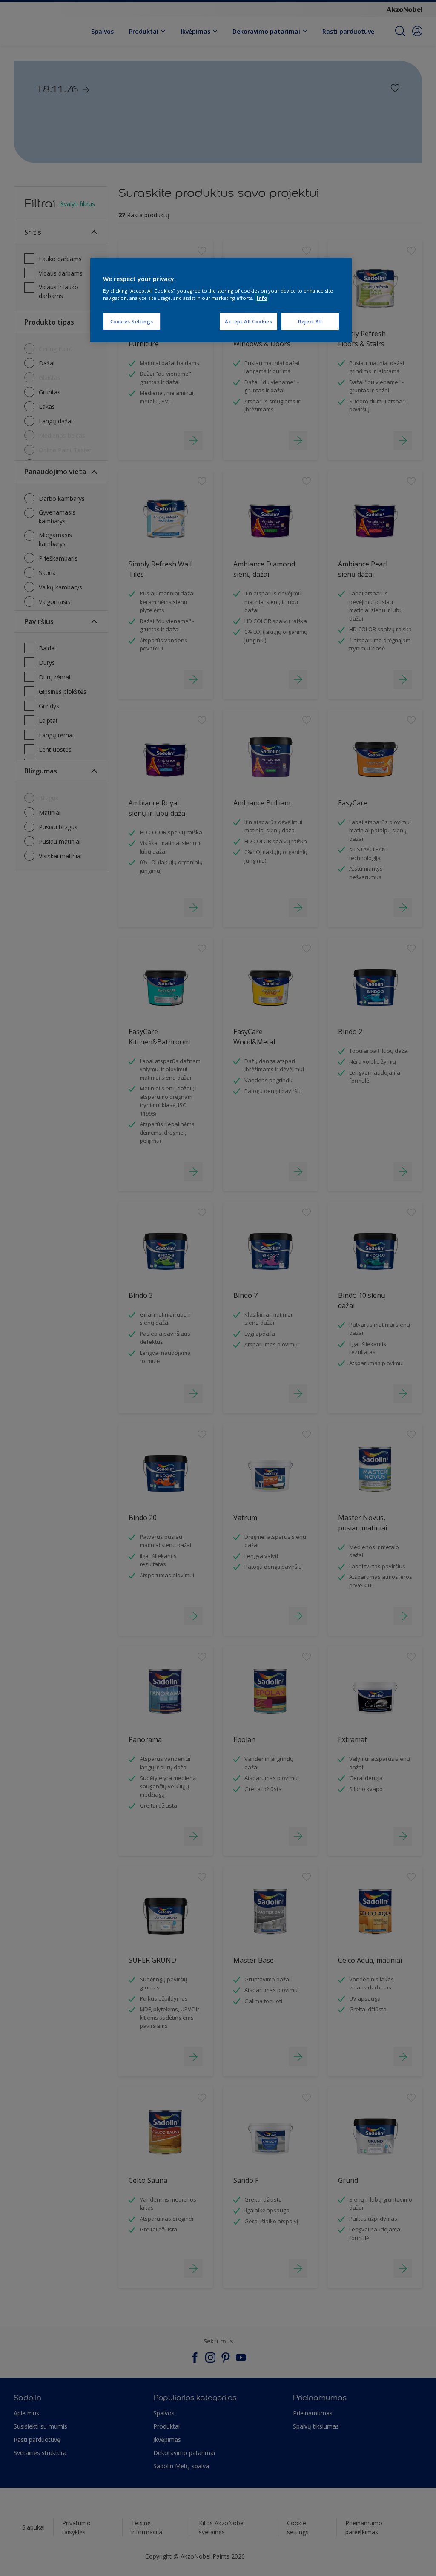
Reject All (310, 321)
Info (262, 298)
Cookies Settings (132, 321)
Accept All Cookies (248, 321)
